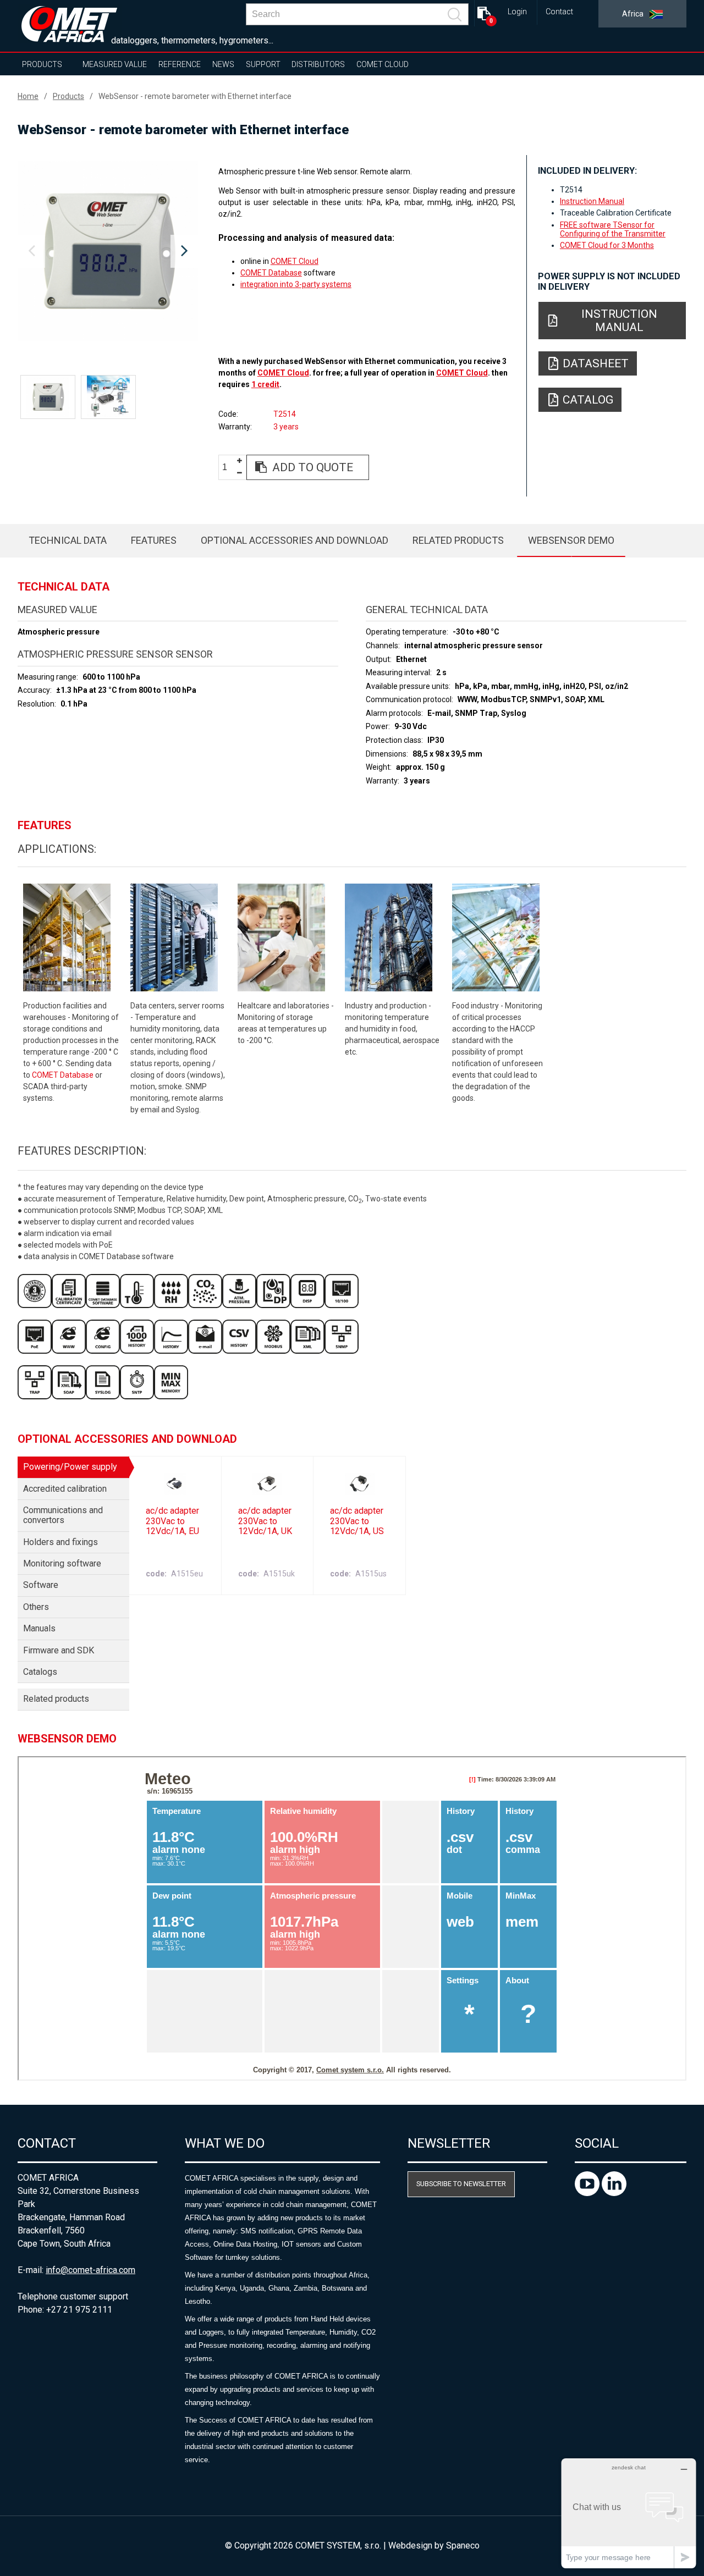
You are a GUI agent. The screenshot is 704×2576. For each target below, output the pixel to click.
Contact (559, 12)
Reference (180, 64)
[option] (108, 251)
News (223, 64)
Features (154, 540)
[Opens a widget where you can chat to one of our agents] (629, 2513)
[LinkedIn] (614, 2193)
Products (42, 64)
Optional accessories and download (295, 540)
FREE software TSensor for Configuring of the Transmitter (613, 229)
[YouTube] (588, 2193)
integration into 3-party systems (296, 284)
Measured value (115, 64)
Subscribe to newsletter (461, 2184)
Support (263, 64)
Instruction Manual (592, 201)
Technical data (68, 540)
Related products (458, 540)
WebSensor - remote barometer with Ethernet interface (195, 96)
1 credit (265, 384)
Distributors (318, 64)
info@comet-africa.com (90, 2270)
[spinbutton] (229, 468)
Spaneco (463, 2545)
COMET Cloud (383, 64)
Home (28, 96)
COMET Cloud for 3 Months (607, 245)
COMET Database (271, 273)
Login (517, 12)
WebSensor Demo (571, 540)
